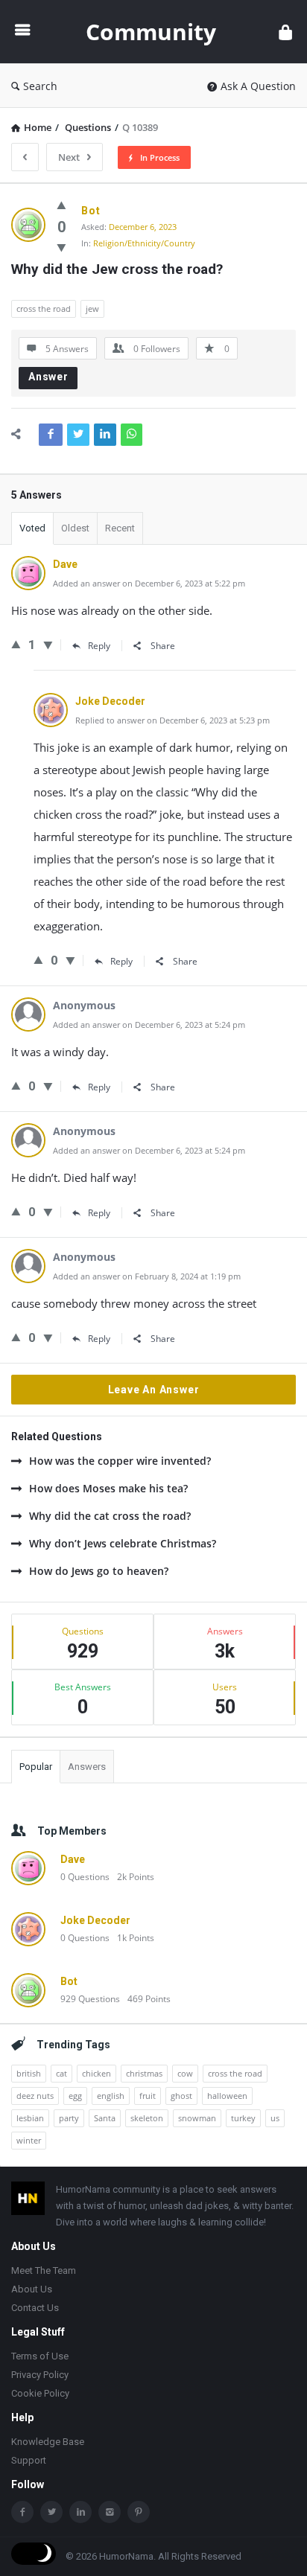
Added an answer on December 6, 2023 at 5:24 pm (149, 1025)
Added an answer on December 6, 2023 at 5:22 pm (149, 583)
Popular (36, 1767)
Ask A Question (258, 86)
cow (185, 2073)
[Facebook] (22, 2512)
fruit (148, 2096)
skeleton (147, 2118)
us (275, 2118)
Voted (32, 528)
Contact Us (35, 2308)
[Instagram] (110, 2512)
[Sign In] (285, 32)
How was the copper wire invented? (120, 1461)
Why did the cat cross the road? (110, 1516)
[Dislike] (61, 247)
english (111, 2096)
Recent (120, 528)
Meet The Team (44, 2270)
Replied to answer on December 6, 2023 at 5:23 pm (173, 720)
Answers (87, 1767)
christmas (144, 2073)
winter (29, 2140)
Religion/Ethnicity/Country (144, 243)
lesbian (30, 2118)
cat (61, 2073)
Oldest (75, 528)
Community (151, 32)
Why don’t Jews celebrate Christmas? (123, 1543)
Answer (48, 377)
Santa (105, 2118)
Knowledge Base (48, 2442)
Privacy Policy (40, 2375)
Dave (73, 1859)
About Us (32, 2289)
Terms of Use (40, 2356)
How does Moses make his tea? (108, 1488)
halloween (227, 2096)
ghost (181, 2096)
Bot (69, 1981)
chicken (96, 2073)
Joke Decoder (95, 1920)
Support (29, 2460)
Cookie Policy (40, 2393)
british (29, 2073)
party (69, 2118)
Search (40, 86)
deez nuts (35, 2096)
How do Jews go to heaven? (99, 1571)
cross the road (44, 309)
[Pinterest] (139, 2512)
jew (92, 309)
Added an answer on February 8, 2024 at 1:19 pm (147, 1276)
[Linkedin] (80, 2512)
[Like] (61, 205)
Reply (99, 646)
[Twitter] (51, 2512)
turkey (243, 2118)
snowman (197, 2118)
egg (75, 2096)
